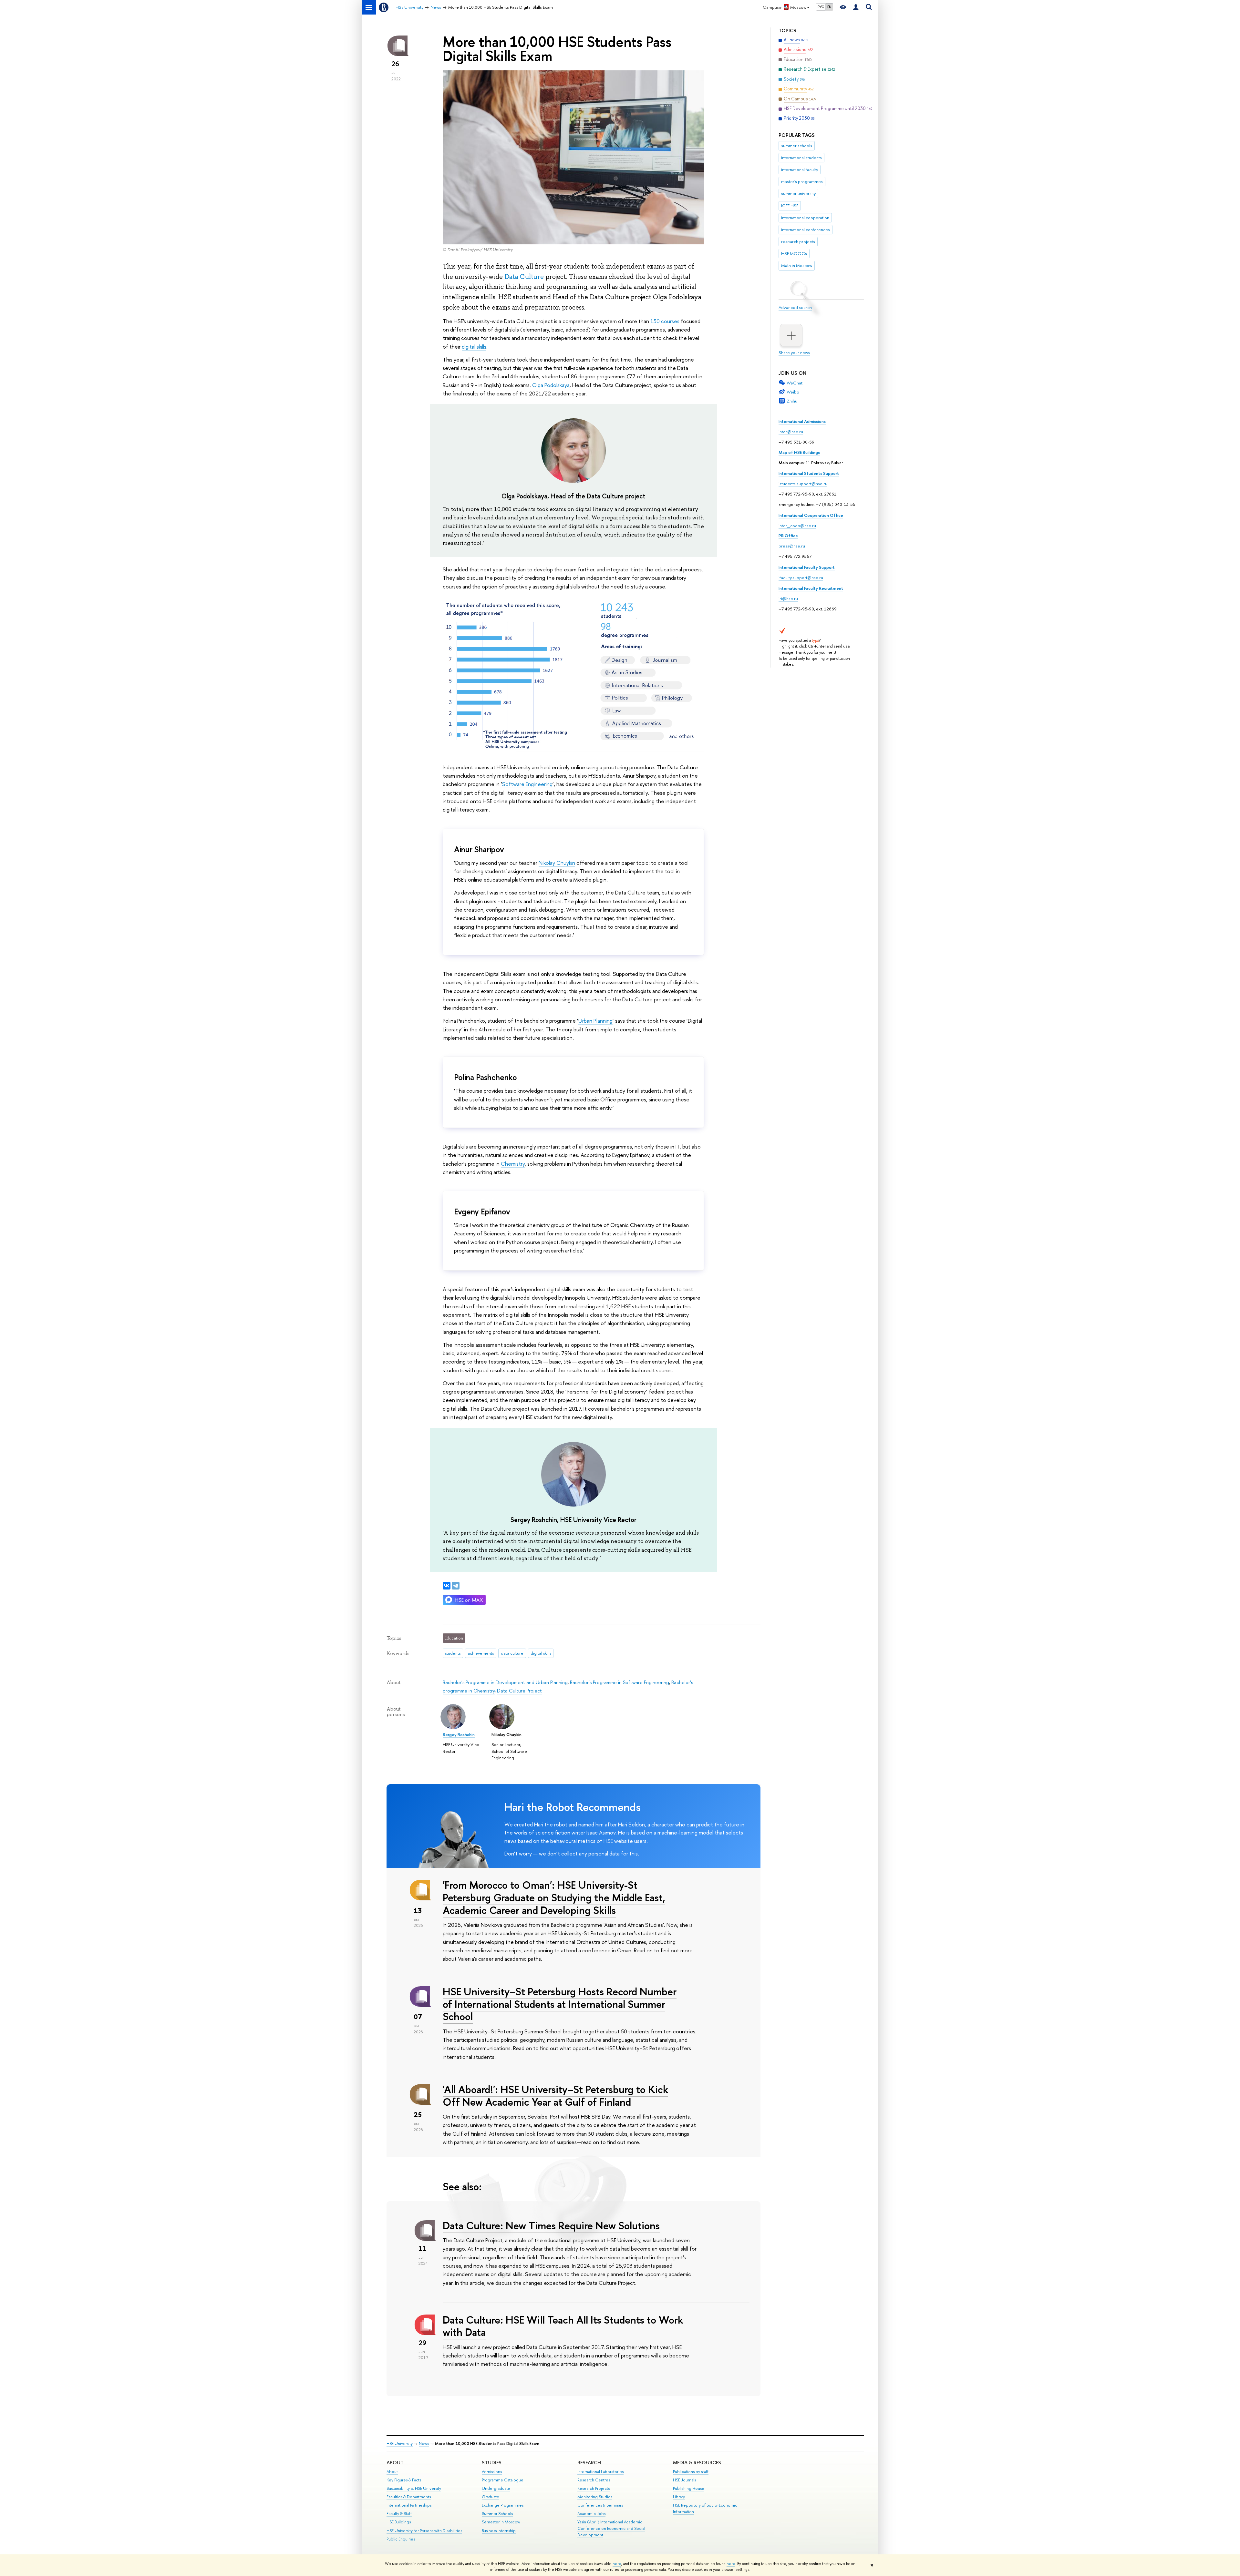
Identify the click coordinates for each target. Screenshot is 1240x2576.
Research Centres (594, 2480)
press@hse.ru (792, 546)
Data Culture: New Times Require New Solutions (551, 2225)
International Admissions (802, 421)
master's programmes (802, 181)
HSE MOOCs (794, 253)
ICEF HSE (790, 206)
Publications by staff (691, 2472)
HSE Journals (684, 2480)
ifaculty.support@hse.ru (801, 578)
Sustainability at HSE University (414, 2488)
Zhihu (792, 401)
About (395, 2463)
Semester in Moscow (501, 2522)
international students (801, 158)
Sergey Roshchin (534, 1520)
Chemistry (513, 1164)
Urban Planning (595, 1021)
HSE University (400, 2443)
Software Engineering (527, 784)
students (453, 1653)
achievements (481, 1653)
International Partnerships (409, 2505)
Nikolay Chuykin (557, 863)
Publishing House (689, 2488)
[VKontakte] (447, 1586)
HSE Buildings (399, 2522)
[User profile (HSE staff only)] (856, 7)
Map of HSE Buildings (799, 452)
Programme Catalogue (503, 2480)
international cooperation (805, 218)
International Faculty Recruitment (811, 588)
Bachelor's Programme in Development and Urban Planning (505, 1682)
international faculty (800, 169)
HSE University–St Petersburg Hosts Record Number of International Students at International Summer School (560, 2004)
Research (589, 2463)
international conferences (806, 230)
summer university (798, 193)
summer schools (797, 146)
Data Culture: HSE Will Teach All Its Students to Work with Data (563, 2326)
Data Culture (524, 277)
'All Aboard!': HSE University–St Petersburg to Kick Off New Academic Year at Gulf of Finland (555, 2096)
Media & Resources (697, 2463)
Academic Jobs (591, 2514)
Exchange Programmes (503, 2505)
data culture (512, 1653)
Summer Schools (497, 2514)
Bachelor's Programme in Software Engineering (620, 1682)
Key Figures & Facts (404, 2480)
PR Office (788, 536)
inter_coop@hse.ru (797, 526)
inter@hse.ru (791, 432)
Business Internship (499, 2531)
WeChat (795, 383)
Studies (492, 2463)
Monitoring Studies (595, 2497)
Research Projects (594, 2488)
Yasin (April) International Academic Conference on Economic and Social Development (611, 2528)
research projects (798, 241)
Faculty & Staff (399, 2514)
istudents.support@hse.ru (803, 484)
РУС (821, 7)
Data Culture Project (519, 1691)
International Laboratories (600, 2472)
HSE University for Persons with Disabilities (424, 2531)
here (617, 2564)
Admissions (492, 2472)
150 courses (665, 321)
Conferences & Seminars (600, 2505)
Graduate (491, 2497)
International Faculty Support (807, 567)
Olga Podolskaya (551, 385)
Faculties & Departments (409, 2497)
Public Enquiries (401, 2539)
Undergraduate (496, 2488)
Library (679, 2497)
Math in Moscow (797, 265)
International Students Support (809, 473)
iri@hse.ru (788, 598)
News (424, 2443)
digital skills (474, 347)
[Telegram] (456, 1586)
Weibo (793, 392)
